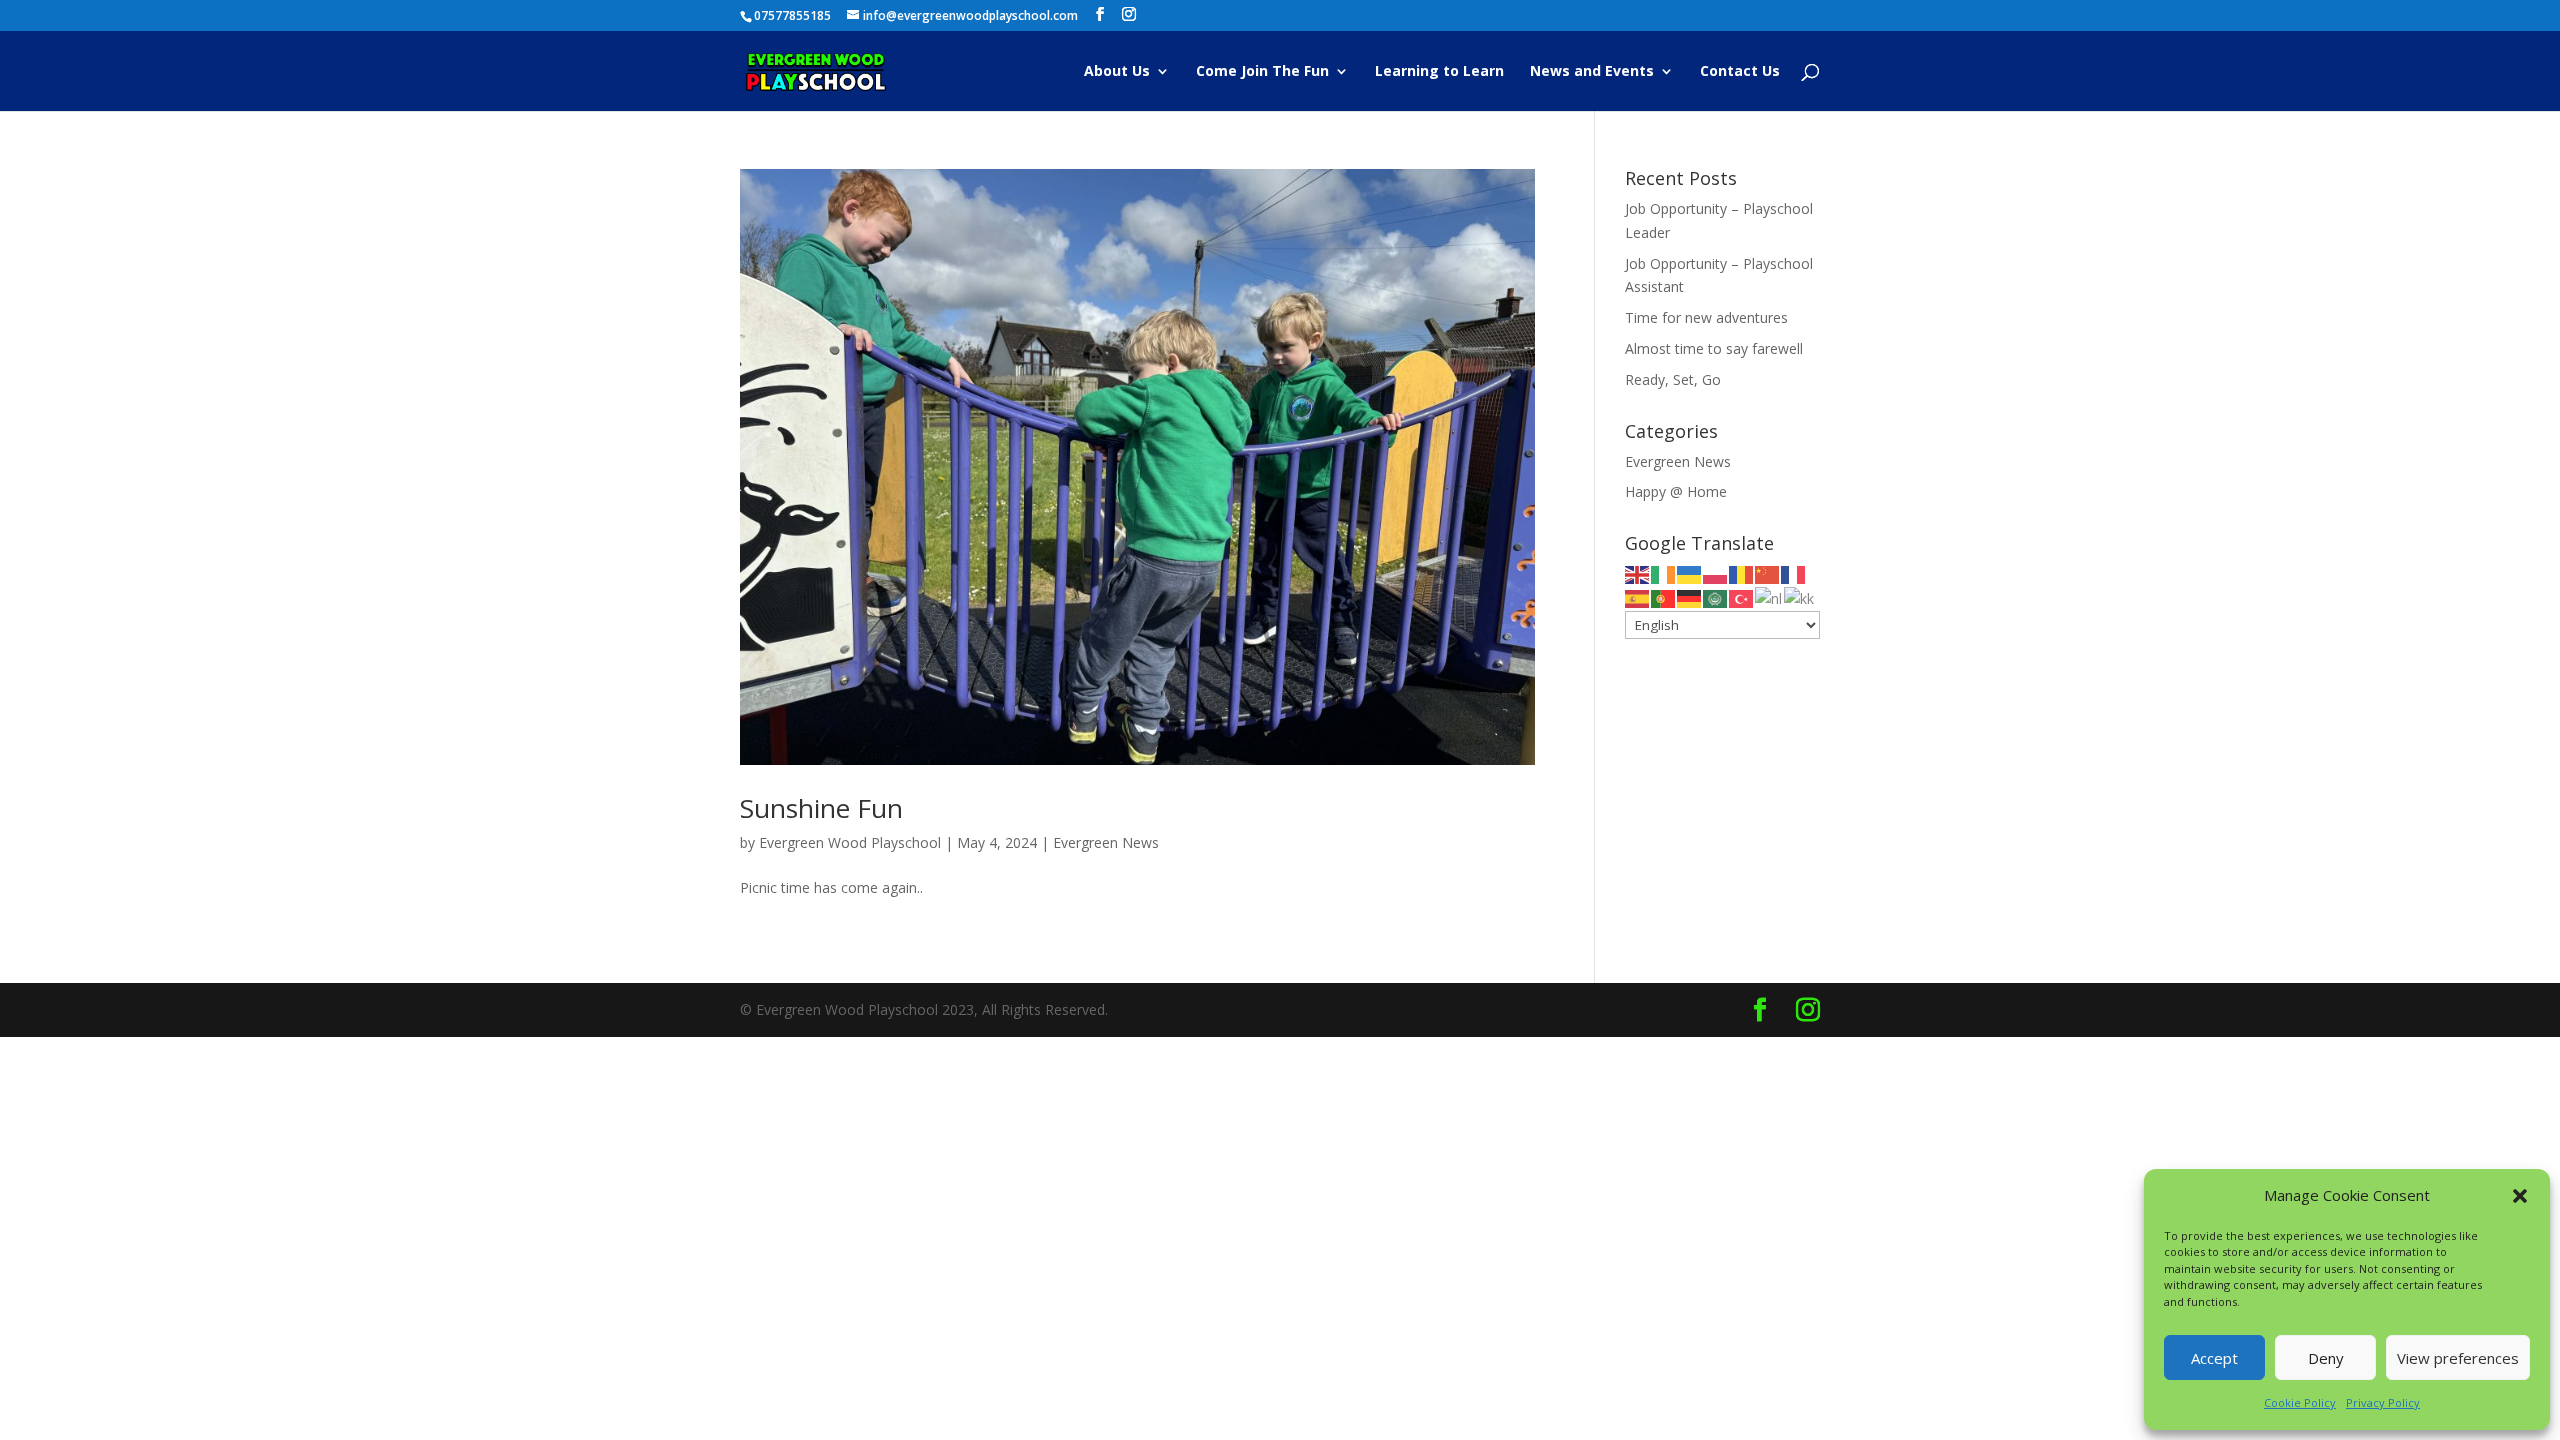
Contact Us (1740, 72)
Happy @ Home (1676, 491)
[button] (2520, 1196)
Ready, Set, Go (1673, 379)
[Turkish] (1742, 597)
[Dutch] (1769, 597)
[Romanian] (1742, 573)
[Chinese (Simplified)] (1768, 573)
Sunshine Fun (821, 808)
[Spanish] (1638, 597)
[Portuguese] (1664, 597)
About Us (1117, 72)
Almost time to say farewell (1714, 348)
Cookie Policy (2300, 1402)
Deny (2326, 1358)
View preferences (2458, 1358)
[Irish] (1664, 573)
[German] (1690, 597)
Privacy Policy (2383, 1402)
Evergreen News (1106, 842)
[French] (1794, 573)
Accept (2214, 1358)
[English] (1638, 573)
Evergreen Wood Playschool (850, 842)
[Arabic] (1716, 597)
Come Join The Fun (1262, 72)
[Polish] (1716, 573)
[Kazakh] (1800, 597)
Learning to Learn (1439, 72)
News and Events (1592, 72)
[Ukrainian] (1690, 573)
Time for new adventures (1706, 317)
